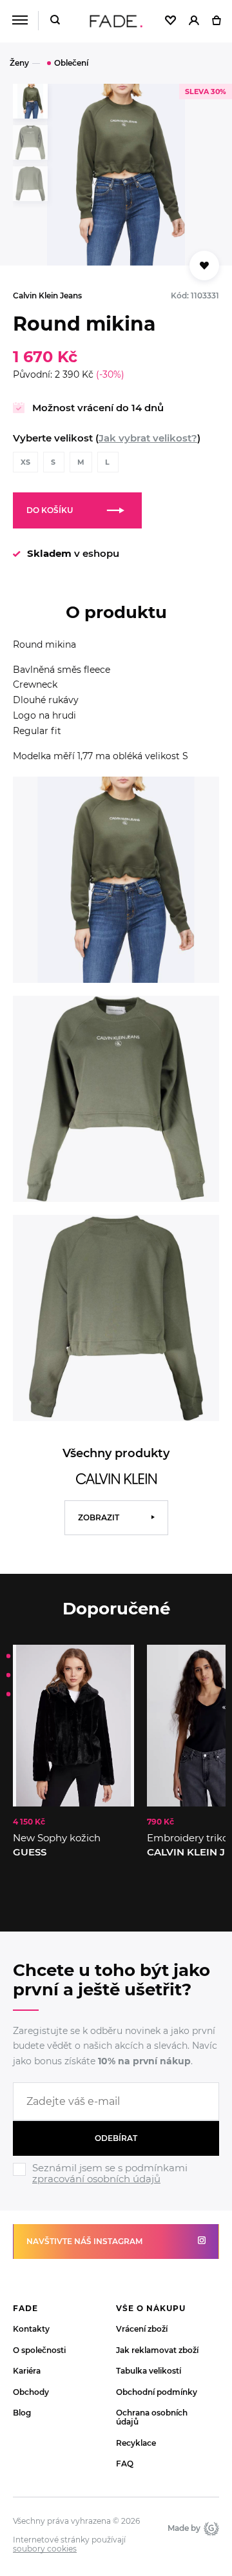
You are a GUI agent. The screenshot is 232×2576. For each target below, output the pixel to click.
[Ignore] (116, 2186)
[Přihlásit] (194, 21)
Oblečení (71, 63)
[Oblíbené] (170, 21)
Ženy (19, 63)
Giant (210, 2528)
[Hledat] (55, 21)
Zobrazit (99, 1517)
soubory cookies (45, 2549)
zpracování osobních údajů (96, 2179)
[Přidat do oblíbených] (204, 266)
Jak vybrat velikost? (148, 438)
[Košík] (216, 21)
